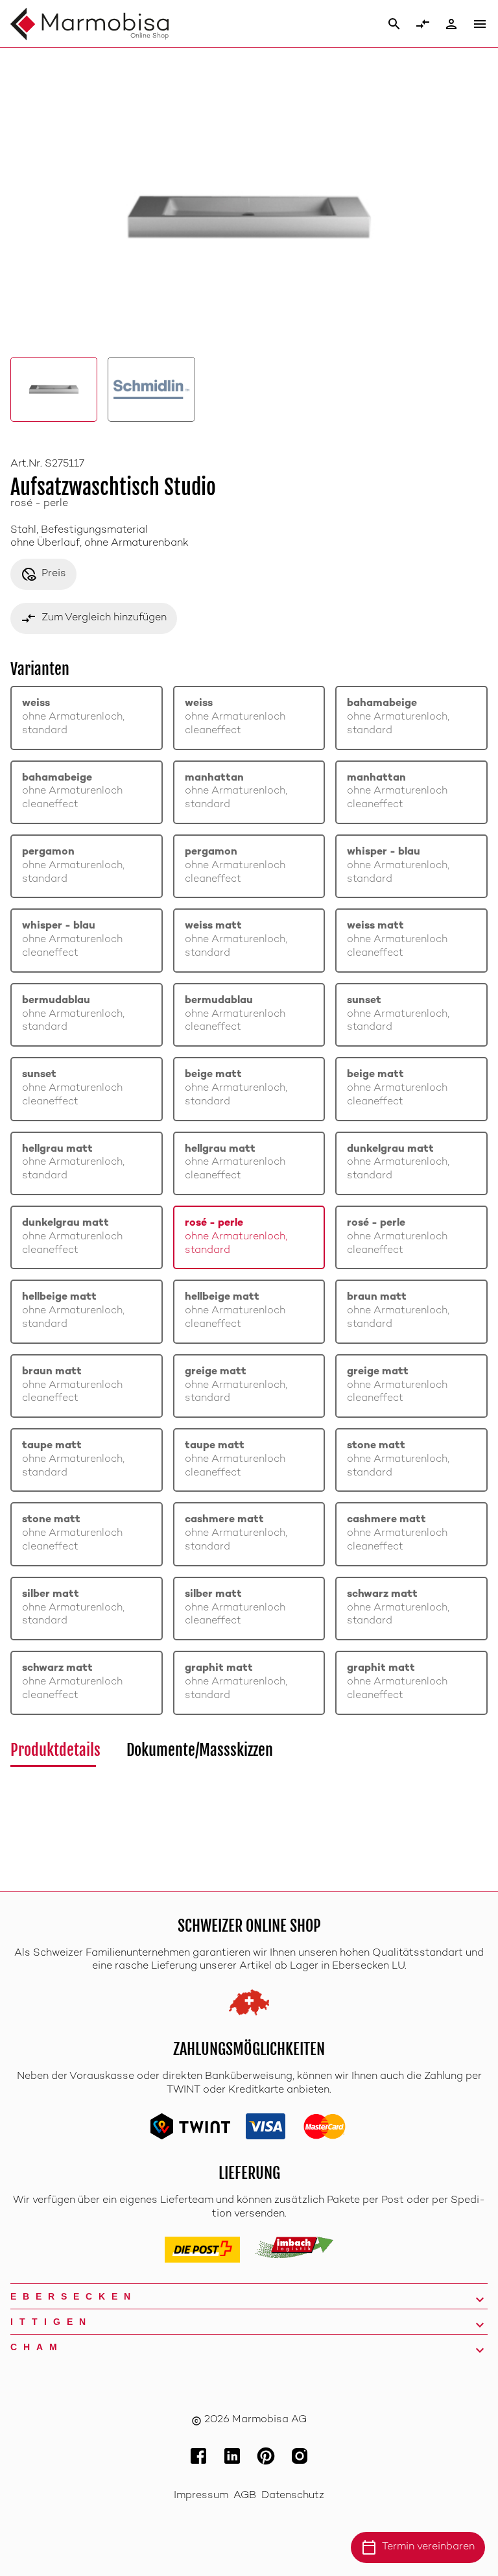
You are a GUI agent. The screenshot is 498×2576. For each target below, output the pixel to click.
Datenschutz (293, 2496)
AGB (245, 2496)
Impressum (201, 2496)
